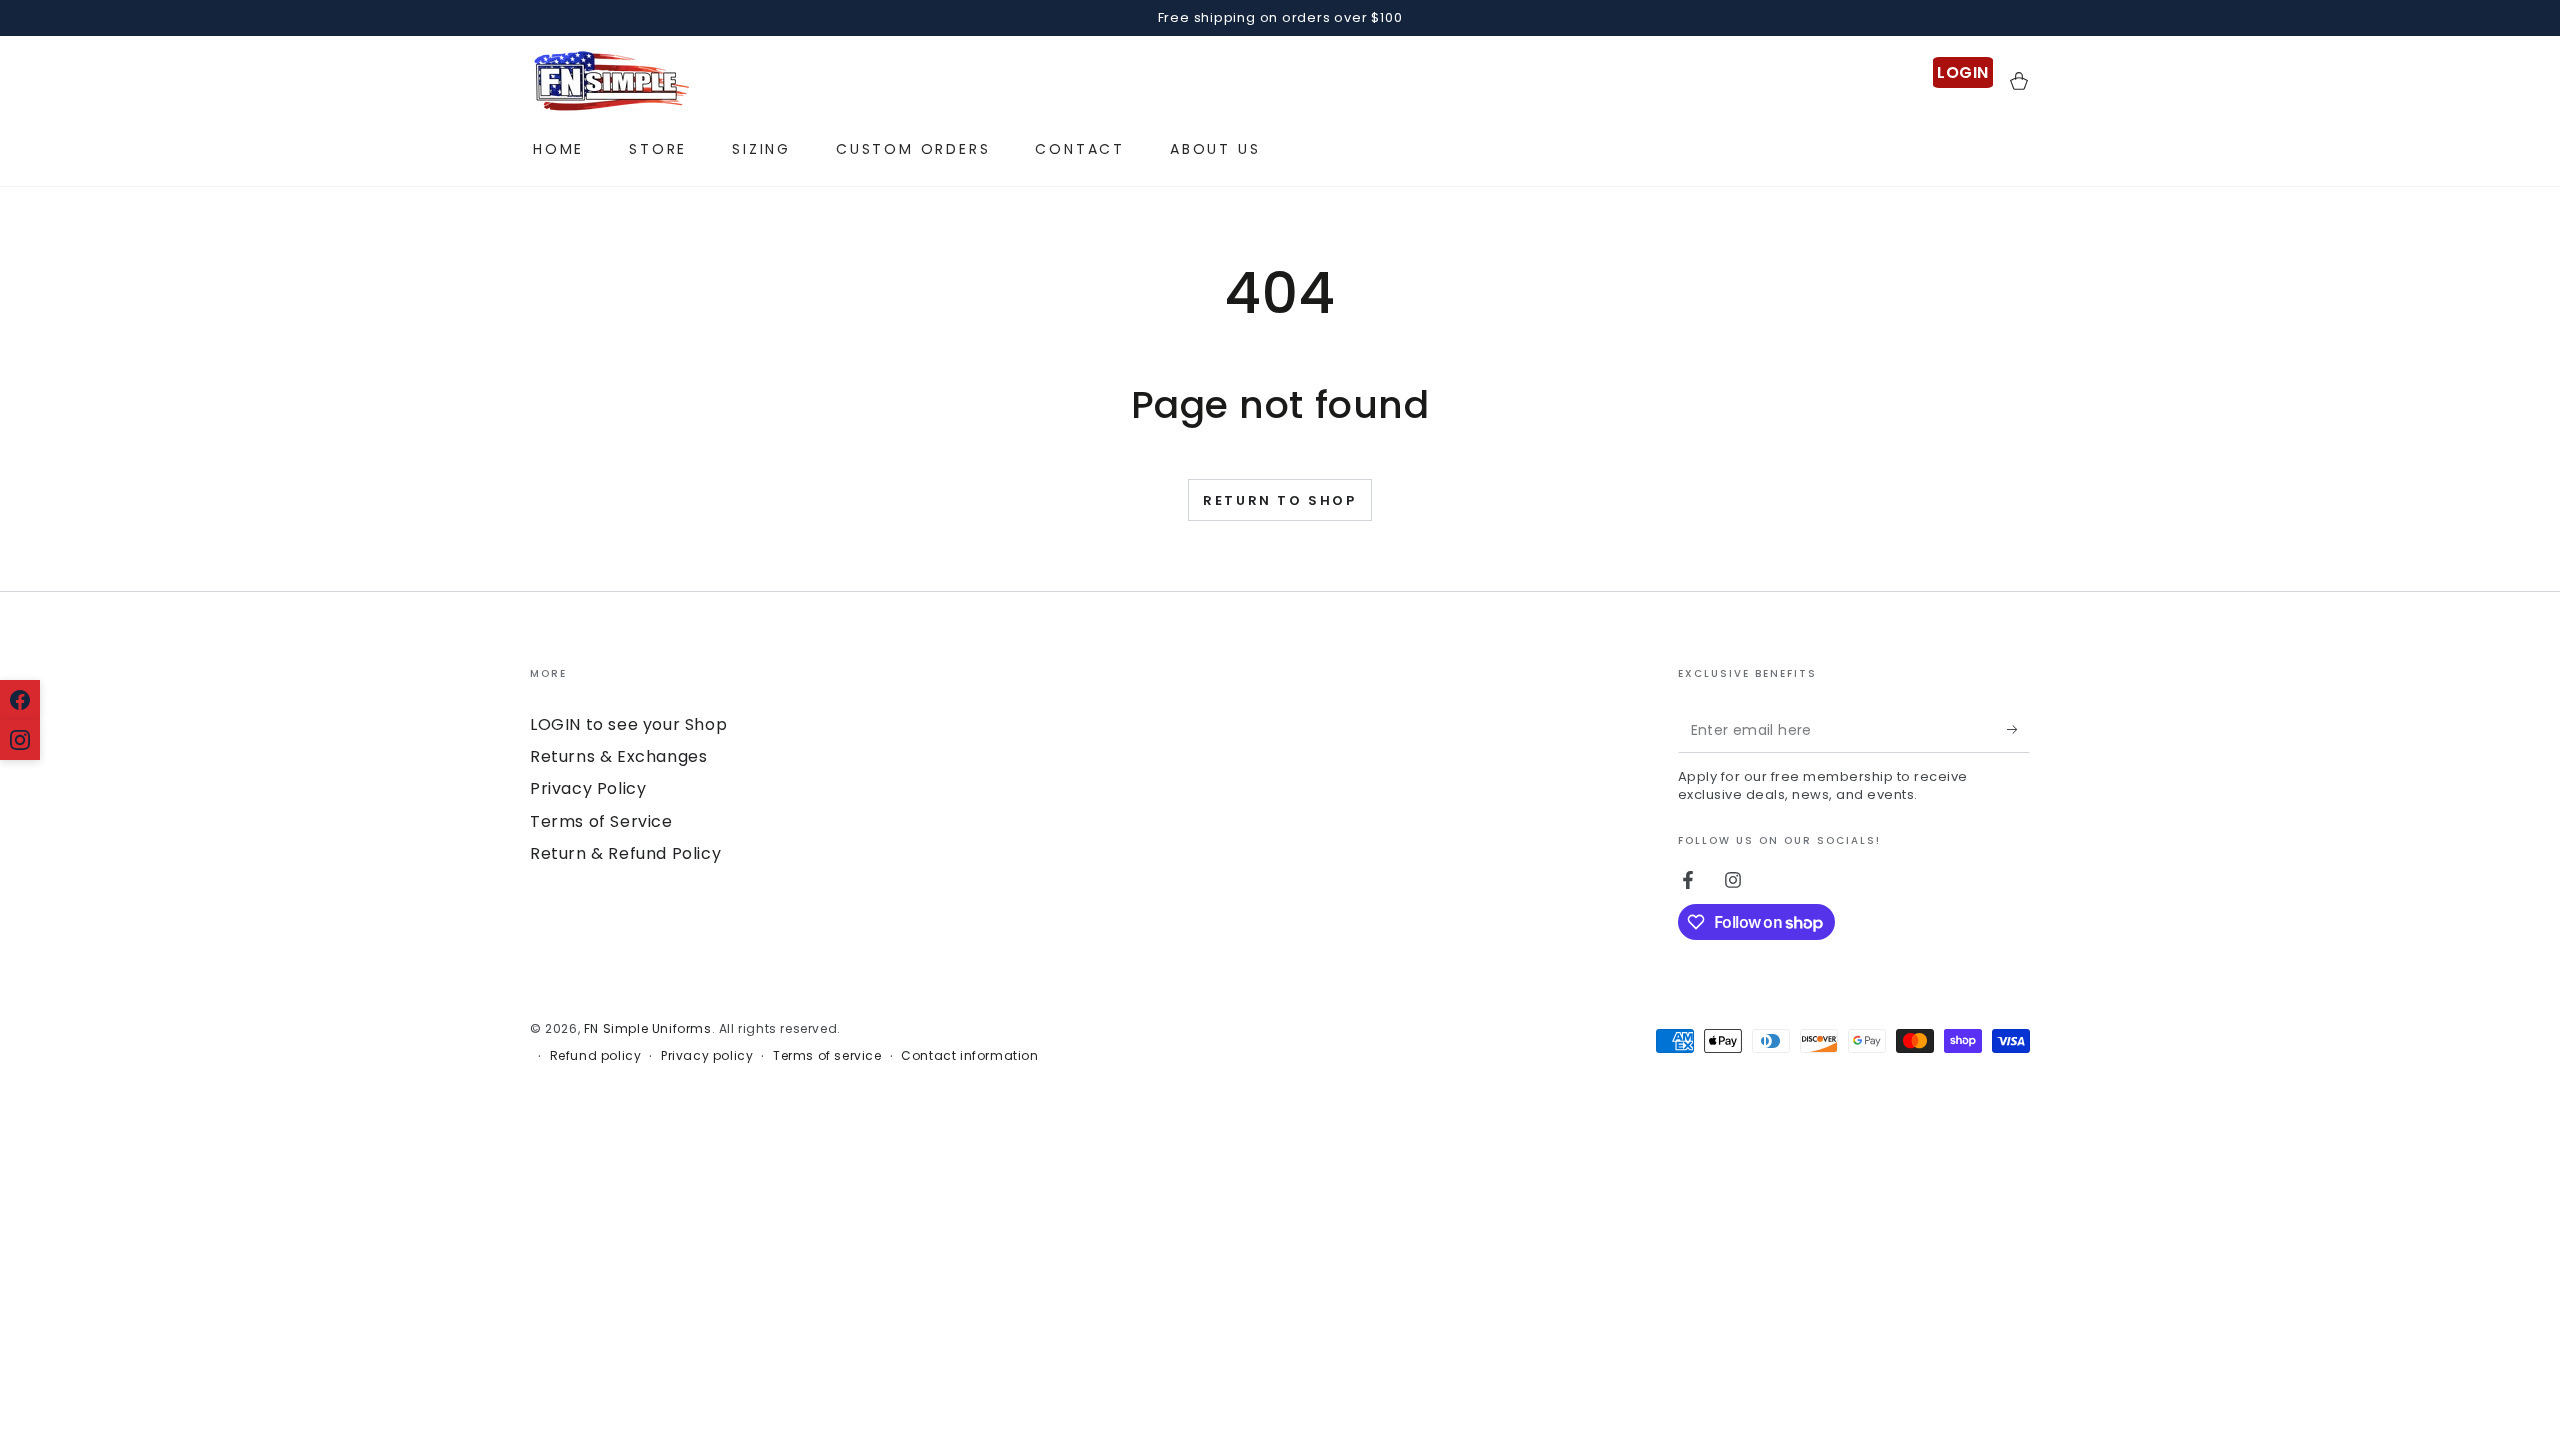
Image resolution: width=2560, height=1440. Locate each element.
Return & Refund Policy (625, 853)
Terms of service (827, 1056)
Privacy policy (707, 1056)
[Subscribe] (2018, 730)
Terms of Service (601, 821)
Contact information (969, 1056)
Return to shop (1279, 500)
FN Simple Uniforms (648, 1028)
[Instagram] (20, 740)
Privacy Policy (588, 788)
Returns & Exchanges (618, 756)
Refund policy (596, 1056)
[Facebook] (20, 700)
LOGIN (1963, 72)
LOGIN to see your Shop (628, 724)
